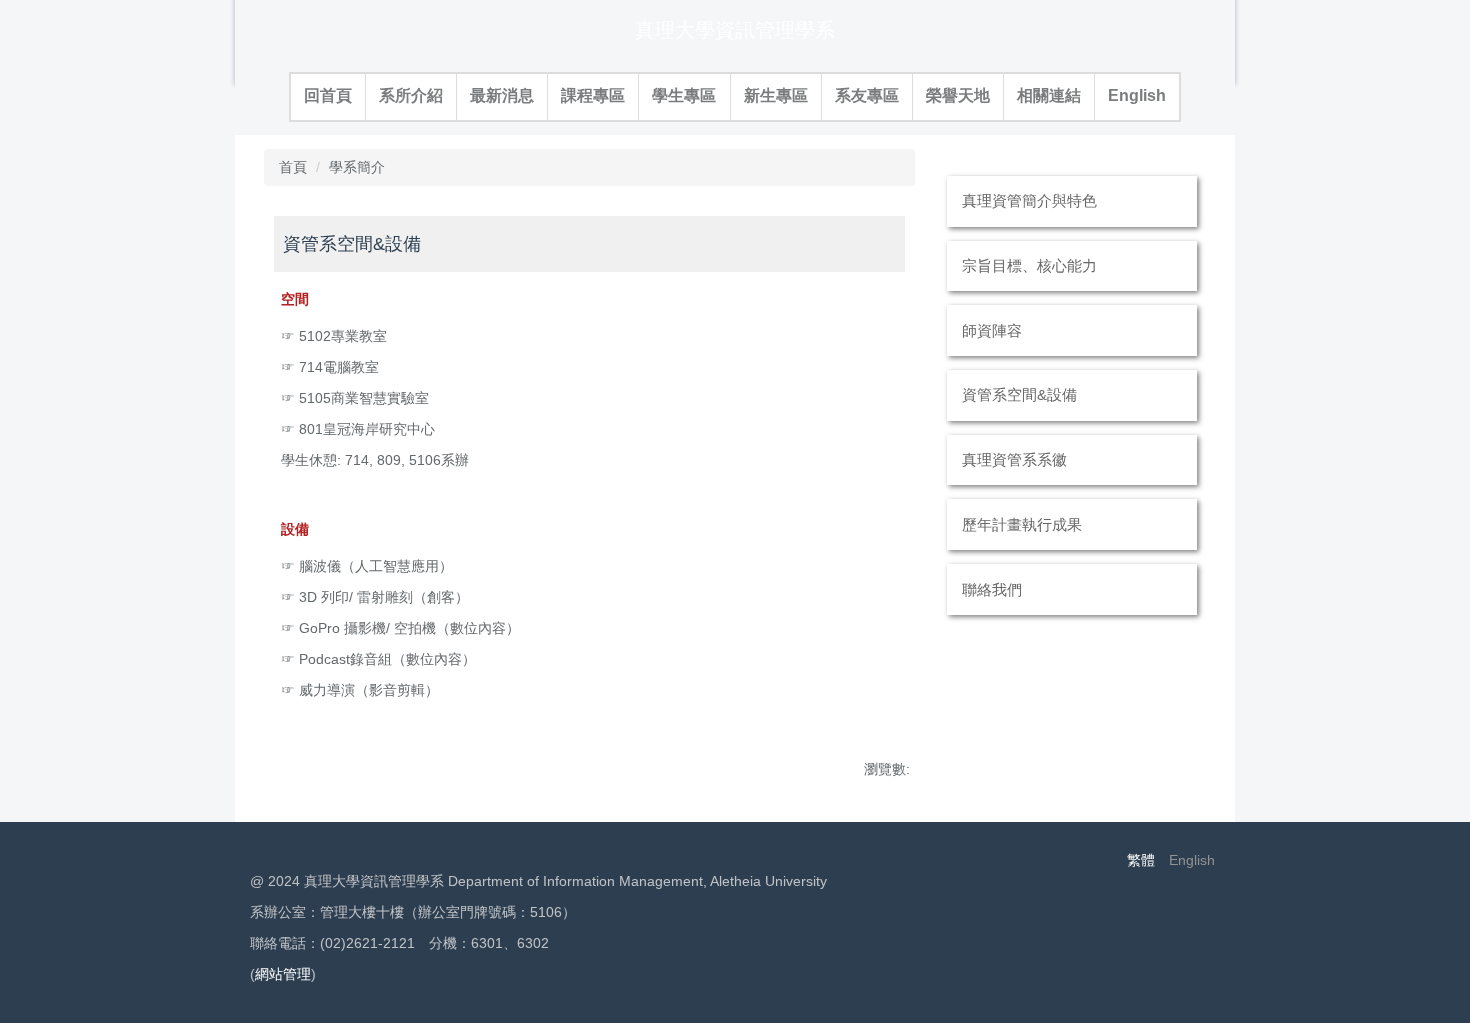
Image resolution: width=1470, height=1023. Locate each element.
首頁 (293, 167)
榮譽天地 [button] (958, 95)
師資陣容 (992, 330)
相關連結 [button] (1049, 95)
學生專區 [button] (684, 95)
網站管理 (283, 974)
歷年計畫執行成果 (1022, 524)
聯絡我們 (992, 589)
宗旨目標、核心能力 (1029, 265)
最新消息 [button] (502, 95)
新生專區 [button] (776, 95)
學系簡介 (357, 167)
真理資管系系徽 (1014, 459)
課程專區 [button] (593, 95)
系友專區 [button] (867, 95)
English (1137, 95)
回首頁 (328, 95)
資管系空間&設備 (1019, 394)
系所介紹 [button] (411, 95)
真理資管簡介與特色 (1029, 200)
